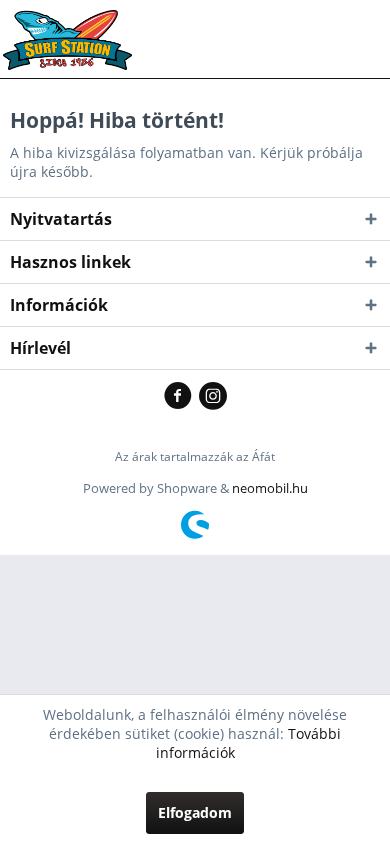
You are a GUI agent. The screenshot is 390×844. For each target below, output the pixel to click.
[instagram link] (213, 397)
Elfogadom (195, 812)
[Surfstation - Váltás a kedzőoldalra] (74, 27)
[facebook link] (181, 397)
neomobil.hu (270, 488)
